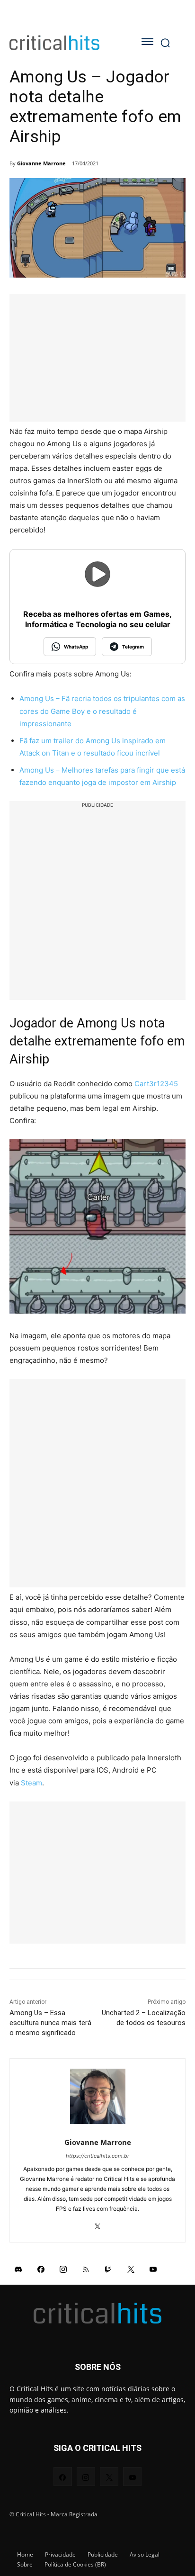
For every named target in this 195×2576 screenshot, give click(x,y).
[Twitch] (108, 2269)
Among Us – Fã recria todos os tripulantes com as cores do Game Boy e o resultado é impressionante (102, 711)
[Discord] (18, 2269)
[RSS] (86, 2269)
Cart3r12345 (156, 1084)
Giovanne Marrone (41, 163)
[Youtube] (153, 2269)
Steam (31, 1783)
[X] (98, 2224)
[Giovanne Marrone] (98, 2096)
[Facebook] (41, 2269)
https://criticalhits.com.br (97, 2156)
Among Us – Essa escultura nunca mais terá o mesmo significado (50, 2023)
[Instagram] (63, 2269)
